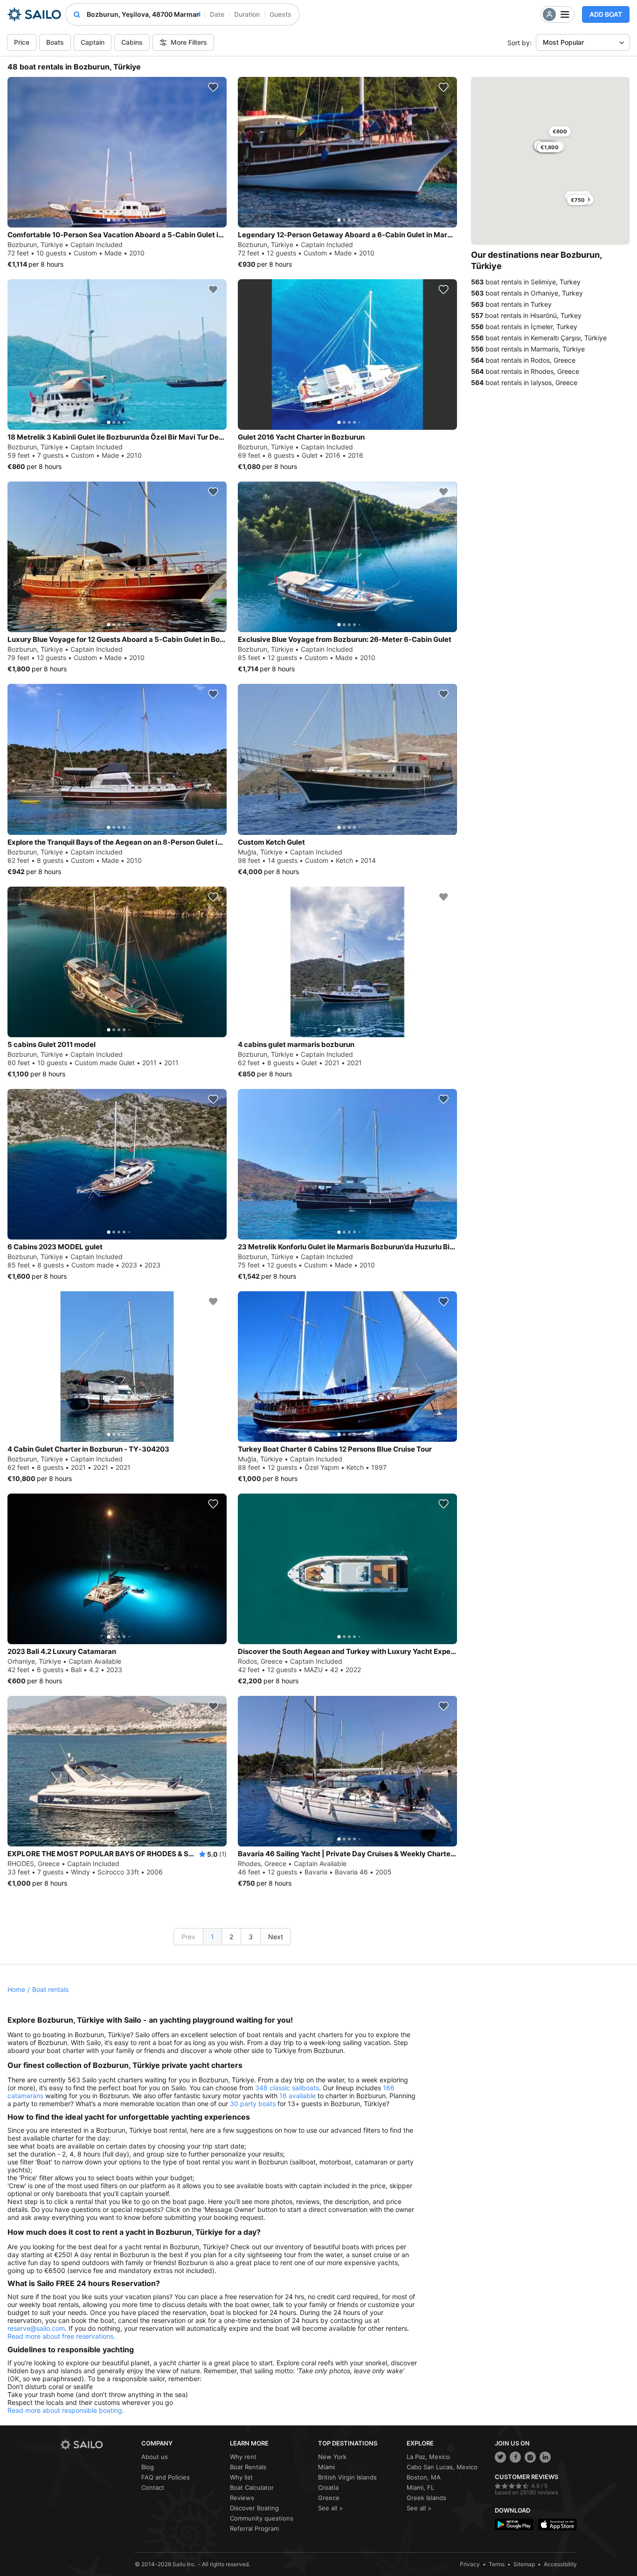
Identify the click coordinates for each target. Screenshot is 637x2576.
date (217, 14)
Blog (148, 2467)
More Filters (189, 42)
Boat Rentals (248, 2467)
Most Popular (563, 42)
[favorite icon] (213, 87)
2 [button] (231, 1937)
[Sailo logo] (97, 2445)
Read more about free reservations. (61, 2336)
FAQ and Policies (166, 2477)
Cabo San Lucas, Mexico (442, 2467)
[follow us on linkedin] (545, 2457)
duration (247, 14)
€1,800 (550, 147)
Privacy (470, 2564)
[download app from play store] (514, 2524)
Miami (326, 2467)
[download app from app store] (557, 2524)
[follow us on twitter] (500, 2457)
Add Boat (606, 14)
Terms (497, 2564)
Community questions (262, 2518)
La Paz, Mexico (428, 2457)
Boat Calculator (252, 2487)
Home (16, 1989)
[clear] (198, 14)
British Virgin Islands (347, 2477)
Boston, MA (424, 2477)
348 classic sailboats (287, 2088)
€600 (560, 131)
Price (22, 42)
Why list (241, 2477)
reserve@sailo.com (36, 2328)
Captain (93, 42)
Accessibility (560, 2564)
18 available (298, 2096)
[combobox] (143, 14)
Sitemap (524, 2564)
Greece (329, 2498)
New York (332, 2457)
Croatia (328, 2487)
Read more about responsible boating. (66, 2410)
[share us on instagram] (530, 2457)
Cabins (132, 42)
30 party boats (253, 2104)
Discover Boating (254, 2508)
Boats (55, 42)
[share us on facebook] (515, 2457)
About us (155, 2457)
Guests (280, 14)
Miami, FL (420, 2487)
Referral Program (254, 2528)
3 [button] (251, 1937)
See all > (331, 2508)
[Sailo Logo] (34, 14)
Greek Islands (426, 2498)
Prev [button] (188, 1937)
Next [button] (276, 1937)
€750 (578, 200)
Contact (153, 2487)
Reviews (242, 2498)
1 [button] (212, 1937)
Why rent (243, 2457)
